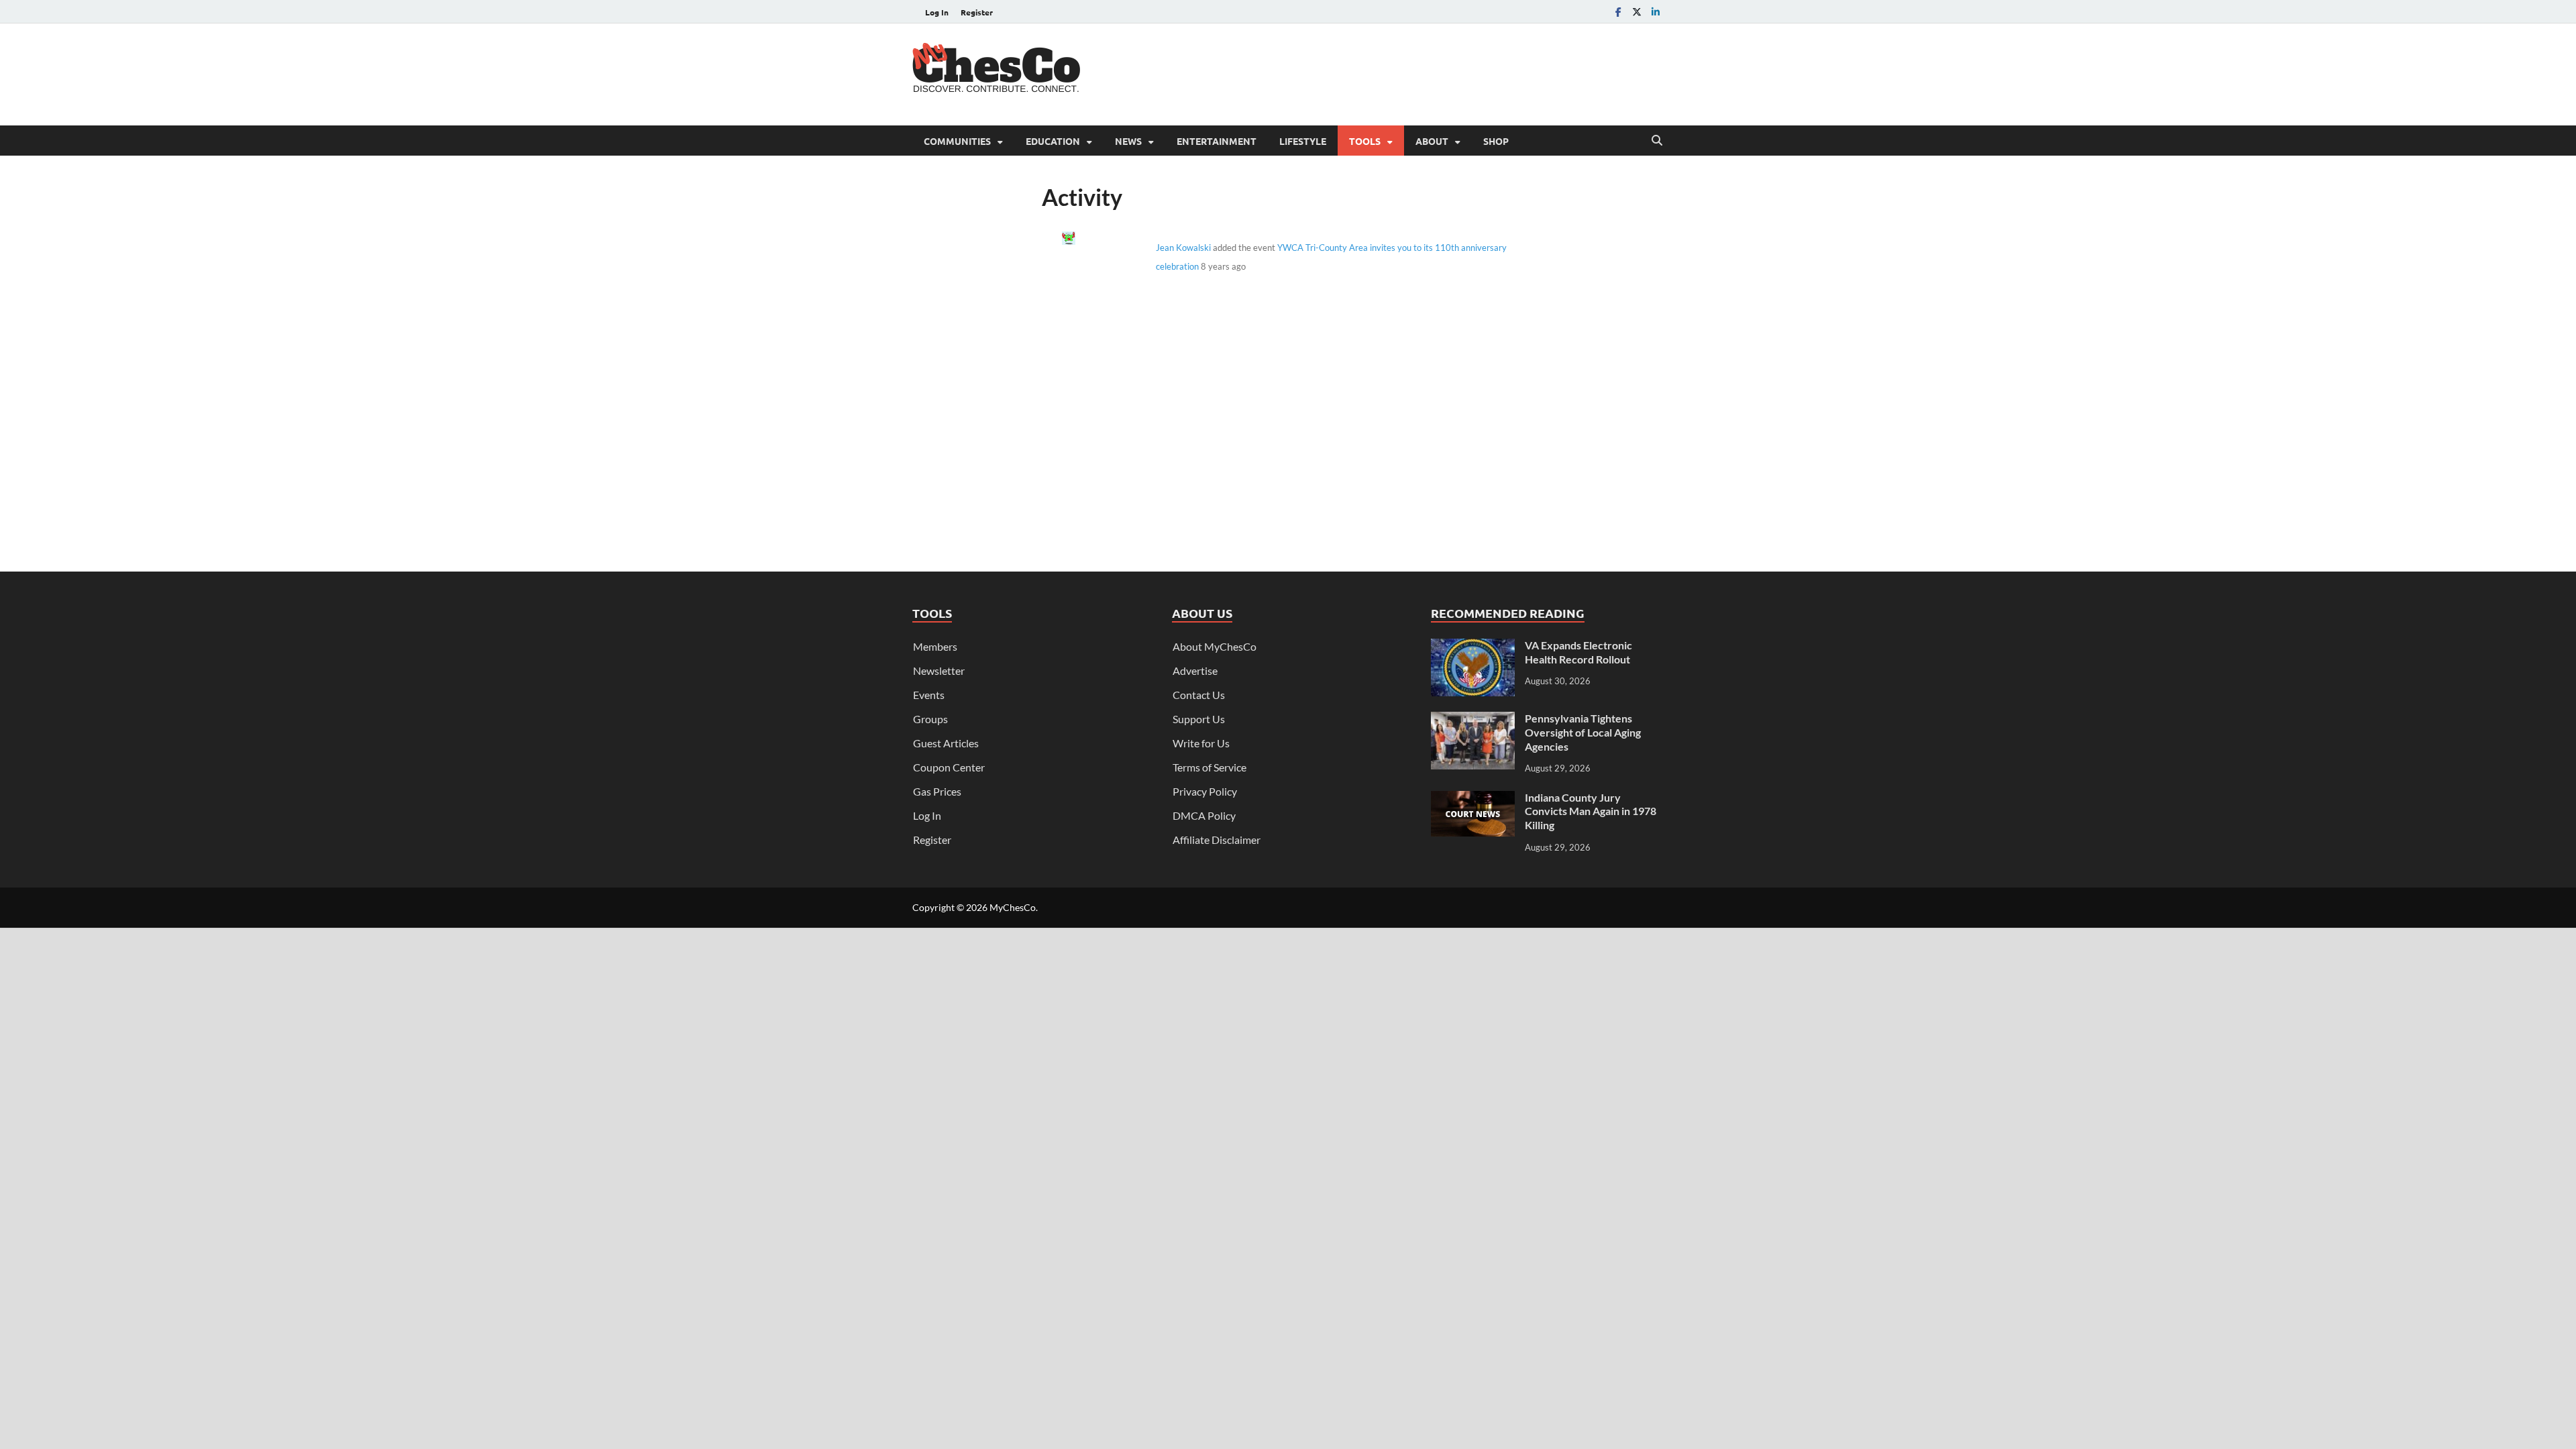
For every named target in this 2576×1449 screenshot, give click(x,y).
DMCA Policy (1204, 815)
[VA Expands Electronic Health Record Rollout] (1473, 646)
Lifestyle (1303, 141)
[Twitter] (1637, 12)
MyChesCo (1013, 907)
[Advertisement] (1419, 72)
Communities (957, 141)
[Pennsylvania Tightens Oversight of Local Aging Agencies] (1473, 719)
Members (935, 646)
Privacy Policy (1205, 791)
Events (929, 695)
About (1432, 141)
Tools (1365, 141)
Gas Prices (937, 791)
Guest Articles (946, 743)
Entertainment (1217, 141)
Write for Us (1201, 743)
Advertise (1195, 670)
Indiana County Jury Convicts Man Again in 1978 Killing (1591, 811)
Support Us (1199, 719)
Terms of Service (1210, 767)
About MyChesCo (1215, 646)
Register (977, 12)
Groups (930, 719)
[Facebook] (1618, 12)
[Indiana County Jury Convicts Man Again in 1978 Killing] (1473, 799)
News (1128, 141)
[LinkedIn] (1656, 12)
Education (1053, 141)
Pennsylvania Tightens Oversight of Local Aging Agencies (1583, 732)
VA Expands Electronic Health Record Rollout (1578, 652)
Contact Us (1199, 695)
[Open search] (1657, 141)
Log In (937, 12)
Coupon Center (949, 767)
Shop (1496, 141)
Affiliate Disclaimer (1217, 840)
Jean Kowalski (1183, 248)
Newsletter (939, 670)
